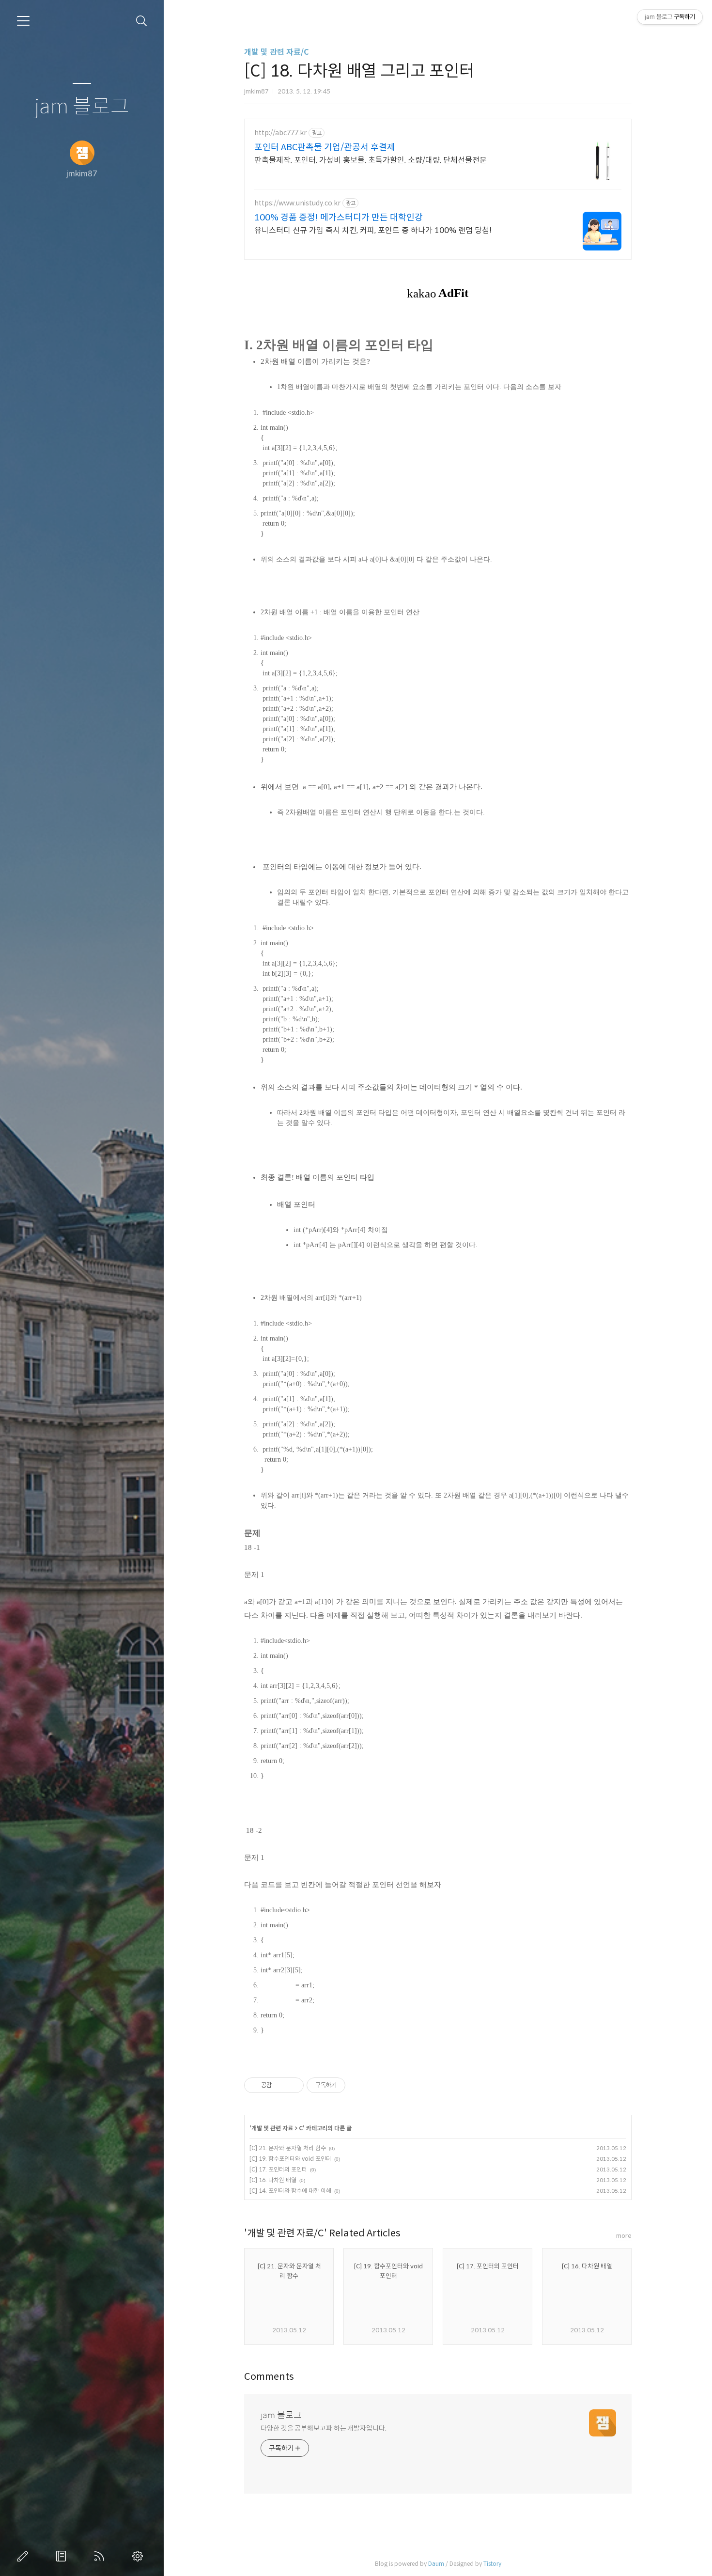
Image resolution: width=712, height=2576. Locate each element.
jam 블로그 (82, 107)
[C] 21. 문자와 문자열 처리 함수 (288, 2148)
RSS (101, 2556)
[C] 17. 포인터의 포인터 (278, 2169)
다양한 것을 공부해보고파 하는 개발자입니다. (324, 2428)
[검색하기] (142, 21)
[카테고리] (23, 21)
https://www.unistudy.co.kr (297, 203)
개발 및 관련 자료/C (277, 52)
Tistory (492, 2564)
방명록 (63, 2556)
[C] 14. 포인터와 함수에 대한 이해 (290, 2191)
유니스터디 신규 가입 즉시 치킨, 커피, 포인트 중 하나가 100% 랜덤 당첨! (373, 230)
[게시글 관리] (293, 2085)
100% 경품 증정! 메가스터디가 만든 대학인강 (339, 218)
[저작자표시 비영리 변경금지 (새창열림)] (358, 2085)
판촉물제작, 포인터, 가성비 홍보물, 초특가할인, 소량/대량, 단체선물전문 (371, 160)
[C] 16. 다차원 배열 (273, 2180)
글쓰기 (25, 2556)
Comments (269, 2377)
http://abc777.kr (280, 133)
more (624, 2236)
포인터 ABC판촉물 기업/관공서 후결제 (325, 147)
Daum (436, 2564)
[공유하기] (281, 2085)
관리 (139, 2556)
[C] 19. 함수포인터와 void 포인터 (290, 2159)
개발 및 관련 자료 (272, 2128)
